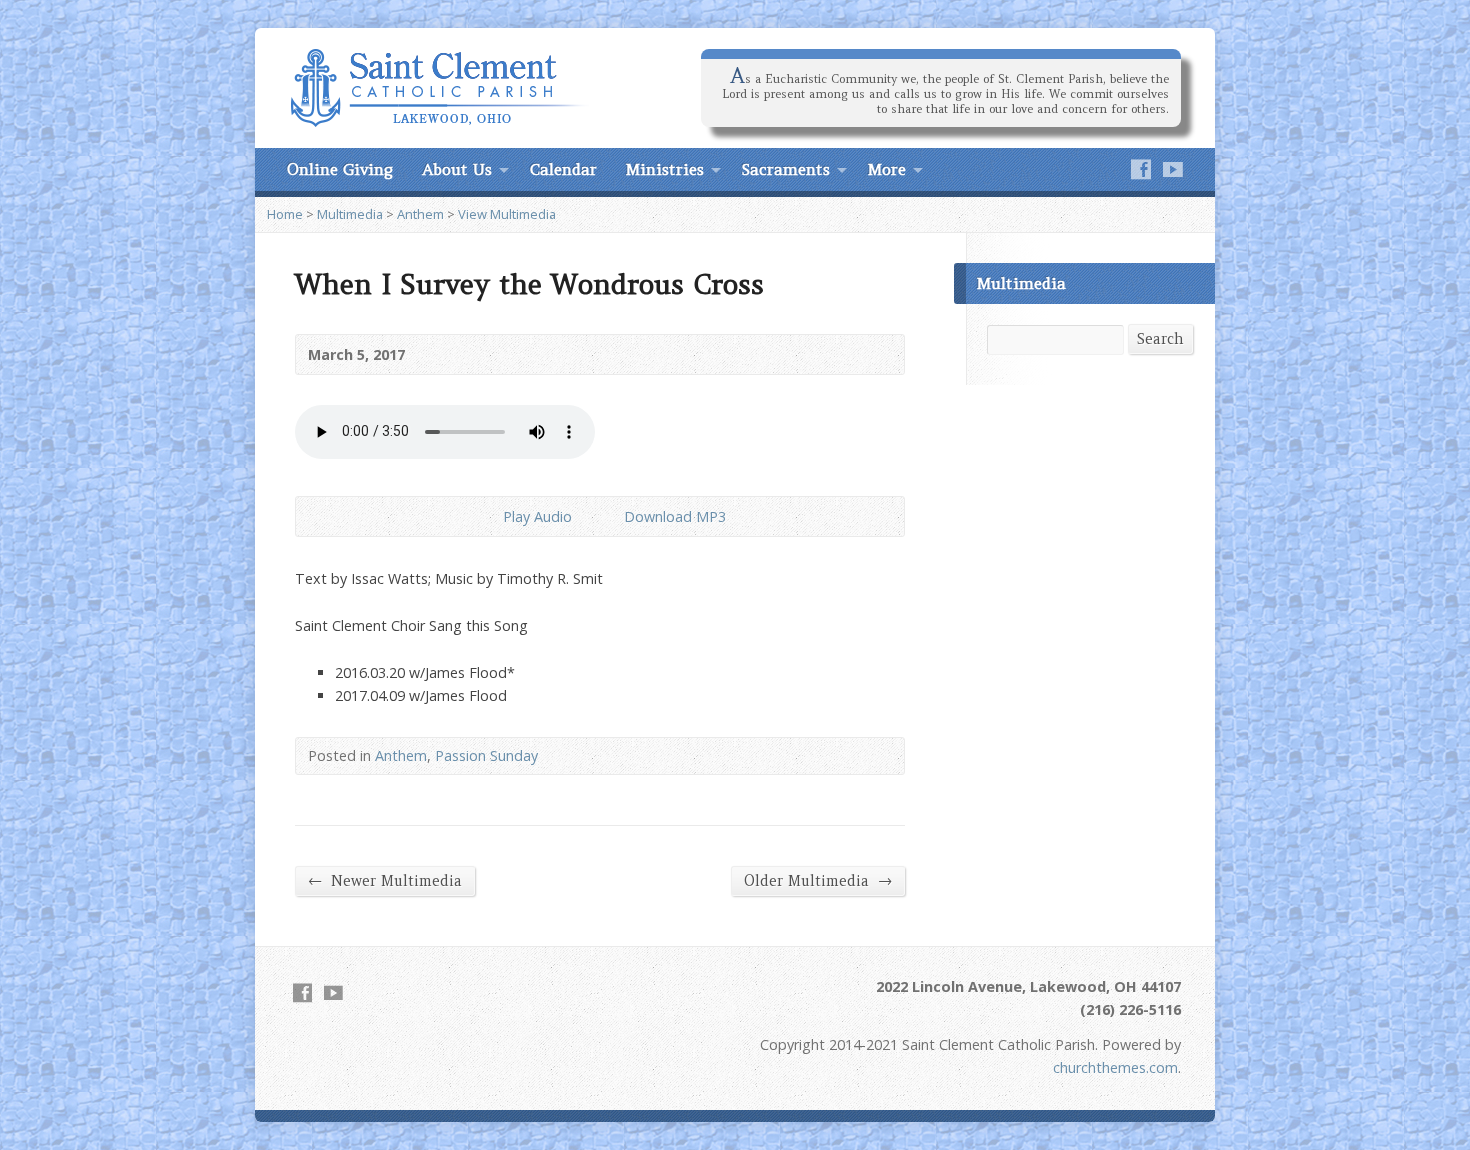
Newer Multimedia (385, 880)
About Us (457, 169)
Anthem (420, 214)
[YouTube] (1173, 169)
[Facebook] (1141, 169)
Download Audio (607, 516)
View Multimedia (507, 214)
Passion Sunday (486, 755)
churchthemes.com (1115, 1067)
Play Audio (486, 516)
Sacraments (786, 169)
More (887, 169)
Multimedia (350, 214)
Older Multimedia (818, 880)
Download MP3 (675, 516)
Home (285, 214)
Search (1160, 339)
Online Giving (340, 169)
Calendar (563, 169)
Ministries (665, 169)
